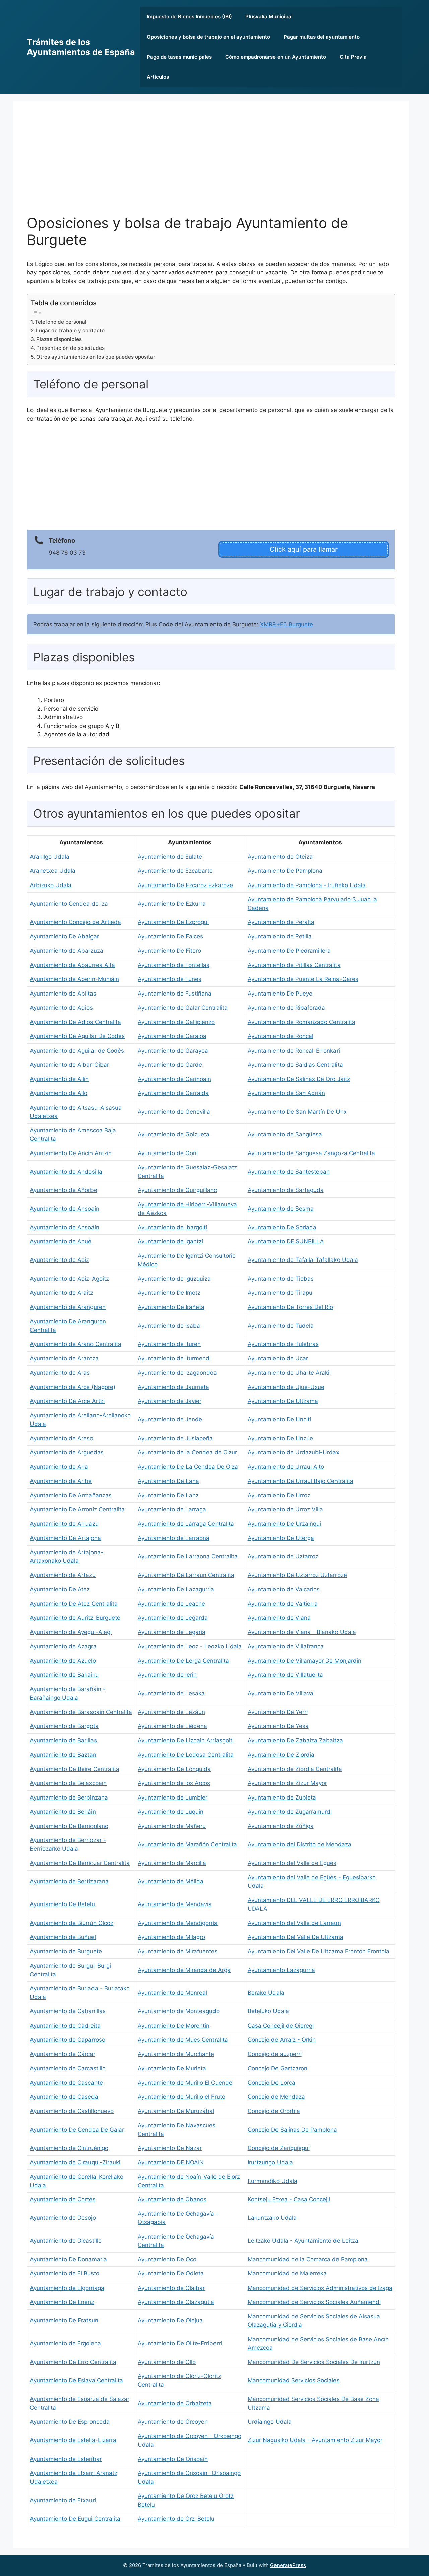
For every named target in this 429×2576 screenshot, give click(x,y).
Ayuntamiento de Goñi (168, 1153)
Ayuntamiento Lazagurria (281, 1970)
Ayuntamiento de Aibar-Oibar (69, 1065)
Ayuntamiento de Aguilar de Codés (77, 1051)
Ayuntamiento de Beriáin (63, 1812)
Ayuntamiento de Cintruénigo (69, 2148)
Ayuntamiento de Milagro (171, 1937)
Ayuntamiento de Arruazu (64, 1524)
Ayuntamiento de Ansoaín (65, 1209)
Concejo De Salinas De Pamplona (292, 2130)
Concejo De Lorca (271, 2083)
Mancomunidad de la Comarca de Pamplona (308, 2259)
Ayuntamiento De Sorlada (282, 1227)
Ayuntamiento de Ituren (169, 1344)
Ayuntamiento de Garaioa (172, 1036)
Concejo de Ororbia (274, 2111)
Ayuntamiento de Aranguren (68, 1307)
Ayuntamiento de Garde (170, 1065)
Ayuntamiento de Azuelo (63, 1661)
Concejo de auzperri (275, 2054)
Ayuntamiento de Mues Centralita (183, 2040)
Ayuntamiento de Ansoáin (65, 1227)
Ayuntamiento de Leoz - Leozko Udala (190, 1646)
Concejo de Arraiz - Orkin (282, 2040)
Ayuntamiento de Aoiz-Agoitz (69, 1279)
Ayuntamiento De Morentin (174, 2026)
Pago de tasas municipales (179, 57)
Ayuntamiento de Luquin (171, 1812)
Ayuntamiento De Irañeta (171, 1307)
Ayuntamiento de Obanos (172, 2199)
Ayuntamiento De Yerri (278, 1712)
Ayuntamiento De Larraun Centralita (186, 1575)
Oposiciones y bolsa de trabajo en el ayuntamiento (208, 37)
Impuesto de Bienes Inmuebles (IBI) (189, 17)
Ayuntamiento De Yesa (278, 1726)
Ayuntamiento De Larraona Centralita (188, 1556)
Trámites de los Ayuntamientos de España (81, 47)
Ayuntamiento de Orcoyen (173, 2422)
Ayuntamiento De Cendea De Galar (77, 2130)
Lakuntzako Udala (272, 2218)
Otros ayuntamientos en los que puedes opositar (96, 357)
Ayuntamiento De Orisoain (173, 2459)
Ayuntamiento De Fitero (169, 951)
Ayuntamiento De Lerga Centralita (183, 1661)
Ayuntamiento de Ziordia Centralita (295, 1769)
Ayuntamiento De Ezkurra (172, 904)
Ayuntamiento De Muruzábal (176, 2111)
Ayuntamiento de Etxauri (63, 2500)
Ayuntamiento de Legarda (173, 1618)
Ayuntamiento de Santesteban (289, 1172)
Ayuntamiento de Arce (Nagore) (73, 1387)
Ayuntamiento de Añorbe (64, 1190)
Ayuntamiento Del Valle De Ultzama (295, 1937)
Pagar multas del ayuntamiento (322, 37)
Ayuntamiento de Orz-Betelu (176, 2519)
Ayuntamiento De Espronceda (70, 2422)
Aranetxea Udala (53, 871)
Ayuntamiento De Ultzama (283, 1401)
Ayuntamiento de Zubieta (282, 1797)
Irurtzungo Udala (270, 2162)
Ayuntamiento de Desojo (63, 2218)
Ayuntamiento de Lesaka (171, 1693)
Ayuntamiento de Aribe (61, 1481)
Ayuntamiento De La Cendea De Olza (188, 1467)
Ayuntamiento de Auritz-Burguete (75, 1618)
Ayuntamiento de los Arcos (174, 1783)
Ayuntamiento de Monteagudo (179, 2011)
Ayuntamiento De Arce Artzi (67, 1401)
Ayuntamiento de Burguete (66, 1951)
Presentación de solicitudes (70, 348)
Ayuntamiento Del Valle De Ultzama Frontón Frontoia (319, 1951)
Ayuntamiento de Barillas (63, 1740)
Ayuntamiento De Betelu (62, 1904)
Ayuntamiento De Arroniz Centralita (77, 1509)
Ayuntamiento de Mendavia (175, 1904)
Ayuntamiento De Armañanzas (71, 1495)
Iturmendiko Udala (272, 2181)
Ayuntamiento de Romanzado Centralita (301, 1022)
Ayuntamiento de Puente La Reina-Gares (303, 979)
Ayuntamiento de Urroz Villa (285, 1509)
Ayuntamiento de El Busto (65, 2273)
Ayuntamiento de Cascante (66, 2083)
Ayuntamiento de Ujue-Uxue (286, 1387)
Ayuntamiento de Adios (61, 1008)
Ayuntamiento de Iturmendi (174, 1358)
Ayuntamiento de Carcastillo (68, 2068)
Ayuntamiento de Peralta (281, 922)
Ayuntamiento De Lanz (168, 1495)
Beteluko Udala (268, 2011)
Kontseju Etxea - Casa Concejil (289, 2199)
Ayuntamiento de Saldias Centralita (295, 1065)
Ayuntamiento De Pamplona (285, 871)
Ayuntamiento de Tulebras (283, 1344)
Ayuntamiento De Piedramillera (289, 951)
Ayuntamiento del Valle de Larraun (294, 1923)
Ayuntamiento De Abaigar (64, 936)
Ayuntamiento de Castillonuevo (72, 2111)
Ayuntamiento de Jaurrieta (173, 1387)
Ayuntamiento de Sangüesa (285, 1134)
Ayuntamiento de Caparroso (68, 2040)
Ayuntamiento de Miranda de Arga (184, 1970)
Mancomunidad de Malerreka (287, 2273)
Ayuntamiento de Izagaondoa (177, 1373)
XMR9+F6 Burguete (287, 624)
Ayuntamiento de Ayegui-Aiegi (71, 1632)
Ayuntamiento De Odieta (171, 2273)
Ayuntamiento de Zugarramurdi (290, 1812)
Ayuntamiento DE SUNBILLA (286, 1241)
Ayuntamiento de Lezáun (171, 1712)
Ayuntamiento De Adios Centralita (75, 1022)
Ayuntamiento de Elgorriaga (67, 2288)
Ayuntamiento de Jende (170, 1419)
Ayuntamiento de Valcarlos (284, 1589)
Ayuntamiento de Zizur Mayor (287, 1783)
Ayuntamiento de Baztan (63, 1755)
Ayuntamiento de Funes (170, 979)
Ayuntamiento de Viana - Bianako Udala (302, 1632)
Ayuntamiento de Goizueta (174, 1134)
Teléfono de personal (61, 322)
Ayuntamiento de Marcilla (172, 1863)
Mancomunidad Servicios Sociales (294, 2380)
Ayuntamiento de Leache (171, 1604)
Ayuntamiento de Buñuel (63, 1937)
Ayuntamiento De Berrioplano (69, 1826)
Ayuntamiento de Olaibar (171, 2288)
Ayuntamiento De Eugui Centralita (75, 2519)
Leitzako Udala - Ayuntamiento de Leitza (303, 2241)
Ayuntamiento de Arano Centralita (76, 1344)
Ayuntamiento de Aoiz (59, 1260)
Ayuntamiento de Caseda (64, 2097)
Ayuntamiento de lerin (167, 1675)
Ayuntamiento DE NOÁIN (171, 2162)
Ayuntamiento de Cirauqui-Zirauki (75, 2162)
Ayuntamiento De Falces (170, 936)
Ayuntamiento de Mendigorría (178, 1923)
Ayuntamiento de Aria (59, 1467)
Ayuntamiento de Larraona (174, 1538)
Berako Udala (266, 1993)
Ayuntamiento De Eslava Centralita (76, 2380)
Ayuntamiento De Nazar (170, 2148)
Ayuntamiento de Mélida (171, 1881)
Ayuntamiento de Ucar (278, 1358)
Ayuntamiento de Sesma (281, 1209)
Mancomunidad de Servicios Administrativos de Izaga (320, 2288)
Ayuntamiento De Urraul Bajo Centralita (300, 1481)
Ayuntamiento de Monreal (172, 1993)
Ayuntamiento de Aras (60, 1373)
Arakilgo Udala (50, 857)
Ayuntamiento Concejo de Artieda (75, 922)
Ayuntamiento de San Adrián (286, 1093)
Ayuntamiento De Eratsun (64, 2320)
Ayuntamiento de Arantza (64, 1358)
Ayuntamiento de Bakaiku (64, 1675)
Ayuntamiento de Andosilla (66, 1172)
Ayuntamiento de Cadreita (65, 2026)
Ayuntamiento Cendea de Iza (69, 904)
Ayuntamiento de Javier (170, 1401)
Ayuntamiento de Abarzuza (67, 951)
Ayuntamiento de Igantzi (170, 1241)
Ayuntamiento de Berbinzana (69, 1797)
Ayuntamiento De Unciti (279, 1419)
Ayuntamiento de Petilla (280, 936)
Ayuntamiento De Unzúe (280, 1438)
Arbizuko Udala (51, 885)
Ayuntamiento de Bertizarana (69, 1881)
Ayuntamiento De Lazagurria (176, 1589)
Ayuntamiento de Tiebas (281, 1279)
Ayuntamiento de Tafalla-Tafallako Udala (303, 1260)
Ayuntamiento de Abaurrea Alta (72, 965)
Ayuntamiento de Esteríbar (66, 2459)
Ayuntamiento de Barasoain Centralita (81, 1712)
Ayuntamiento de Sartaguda (286, 1190)
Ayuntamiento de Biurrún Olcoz (72, 1923)
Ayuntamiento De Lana (168, 1481)
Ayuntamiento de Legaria (172, 1632)
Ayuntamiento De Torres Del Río (290, 1307)
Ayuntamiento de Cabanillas (68, 2011)
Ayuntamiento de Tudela (281, 1326)
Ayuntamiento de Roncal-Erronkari (294, 1051)
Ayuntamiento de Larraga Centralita (186, 1524)
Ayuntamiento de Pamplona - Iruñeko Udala (307, 885)
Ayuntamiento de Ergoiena (65, 2343)
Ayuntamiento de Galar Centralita (183, 1008)
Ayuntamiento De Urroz (279, 1495)
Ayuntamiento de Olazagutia (176, 2302)
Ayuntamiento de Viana (279, 1618)
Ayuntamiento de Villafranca (286, 1646)
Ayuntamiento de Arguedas (67, 1452)
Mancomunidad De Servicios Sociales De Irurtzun (314, 2362)
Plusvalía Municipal (269, 17)
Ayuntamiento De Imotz (169, 1293)
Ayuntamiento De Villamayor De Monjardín (304, 1661)
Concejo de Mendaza (276, 2097)
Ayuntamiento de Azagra (63, 1646)
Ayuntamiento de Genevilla (174, 1112)
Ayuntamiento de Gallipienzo (176, 1022)
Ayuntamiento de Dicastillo (66, 2241)
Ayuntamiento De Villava (281, 1693)
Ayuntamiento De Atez (60, 1589)
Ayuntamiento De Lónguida (174, 1769)
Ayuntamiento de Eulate (170, 857)
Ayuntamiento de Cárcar (63, 2054)
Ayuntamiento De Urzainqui (284, 1524)
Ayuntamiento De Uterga (281, 1538)
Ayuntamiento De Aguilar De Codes (77, 1036)
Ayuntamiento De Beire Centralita (75, 1769)
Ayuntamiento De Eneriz (62, 2302)
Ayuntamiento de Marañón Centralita (187, 1844)
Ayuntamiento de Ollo (167, 2362)
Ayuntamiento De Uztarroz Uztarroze (297, 1575)
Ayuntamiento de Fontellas (174, 965)
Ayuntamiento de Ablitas (63, 994)
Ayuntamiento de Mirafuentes (178, 1951)
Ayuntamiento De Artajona (65, 1538)
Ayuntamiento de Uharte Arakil (289, 1373)
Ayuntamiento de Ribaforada (286, 1008)
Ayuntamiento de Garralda (173, 1093)
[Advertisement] (211, 164)
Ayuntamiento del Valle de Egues (292, 1863)
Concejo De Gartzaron (278, 2068)
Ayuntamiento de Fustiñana (175, 994)
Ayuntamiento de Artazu (63, 1575)
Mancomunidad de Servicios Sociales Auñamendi (314, 2302)
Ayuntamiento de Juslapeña (175, 1438)
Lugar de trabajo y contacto (70, 331)
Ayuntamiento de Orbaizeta (175, 2403)
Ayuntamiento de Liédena (172, 1726)
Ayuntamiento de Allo (59, 1093)
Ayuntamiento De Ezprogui (173, 922)
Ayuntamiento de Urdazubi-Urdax (293, 1452)
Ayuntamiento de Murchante (176, 2054)
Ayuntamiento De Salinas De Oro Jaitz (299, 1079)
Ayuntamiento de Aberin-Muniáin (74, 979)
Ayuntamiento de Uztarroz (283, 1556)
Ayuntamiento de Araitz (62, 1293)
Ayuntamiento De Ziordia (281, 1755)
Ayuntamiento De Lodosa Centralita (186, 1755)
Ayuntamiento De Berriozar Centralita (80, 1863)
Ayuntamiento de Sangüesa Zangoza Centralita (311, 1153)
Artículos (158, 77)
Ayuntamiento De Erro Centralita (73, 2362)
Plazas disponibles (59, 339)
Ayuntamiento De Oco (167, 2259)
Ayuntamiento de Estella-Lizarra (73, 2440)
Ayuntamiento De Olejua (170, 2320)
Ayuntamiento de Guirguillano (177, 1190)
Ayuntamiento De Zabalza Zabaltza (295, 1740)
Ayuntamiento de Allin (59, 1079)
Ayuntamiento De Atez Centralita (74, 1604)
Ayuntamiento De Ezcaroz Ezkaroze (185, 885)
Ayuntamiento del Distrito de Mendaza (299, 1844)
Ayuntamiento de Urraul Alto (286, 1467)
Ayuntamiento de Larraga (172, 1509)
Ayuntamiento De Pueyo (280, 994)
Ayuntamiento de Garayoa (173, 1051)
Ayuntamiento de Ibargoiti (172, 1227)
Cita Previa (353, 57)
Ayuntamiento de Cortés (63, 2199)
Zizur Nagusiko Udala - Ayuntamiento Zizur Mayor (315, 2440)
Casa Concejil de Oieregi (281, 2026)
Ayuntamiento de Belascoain (68, 1783)
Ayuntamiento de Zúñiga (281, 1826)
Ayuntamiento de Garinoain (174, 1079)
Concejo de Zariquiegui (279, 2148)
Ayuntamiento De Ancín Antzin (71, 1153)
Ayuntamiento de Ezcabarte (175, 871)
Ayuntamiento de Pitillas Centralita (294, 965)
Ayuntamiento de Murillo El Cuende (185, 2083)
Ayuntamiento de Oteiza (280, 857)
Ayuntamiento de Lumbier (173, 1797)
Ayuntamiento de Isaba (169, 1326)
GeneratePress (288, 2565)
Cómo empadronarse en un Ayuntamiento (276, 57)
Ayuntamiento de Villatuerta (285, 1675)
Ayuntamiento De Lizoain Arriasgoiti (186, 1740)
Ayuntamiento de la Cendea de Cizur (187, 1452)
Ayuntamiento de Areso (62, 1438)
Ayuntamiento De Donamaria (68, 2259)
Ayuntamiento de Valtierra (283, 1604)
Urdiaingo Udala (270, 2422)
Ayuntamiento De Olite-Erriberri (180, 2343)
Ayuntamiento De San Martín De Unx (297, 1112)
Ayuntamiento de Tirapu (280, 1293)
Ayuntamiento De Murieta (172, 2068)
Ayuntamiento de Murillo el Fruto (181, 2097)
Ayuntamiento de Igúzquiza (174, 1279)
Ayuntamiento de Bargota (64, 1726)
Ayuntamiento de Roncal (281, 1036)
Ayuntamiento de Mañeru (172, 1826)
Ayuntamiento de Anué (61, 1241)
